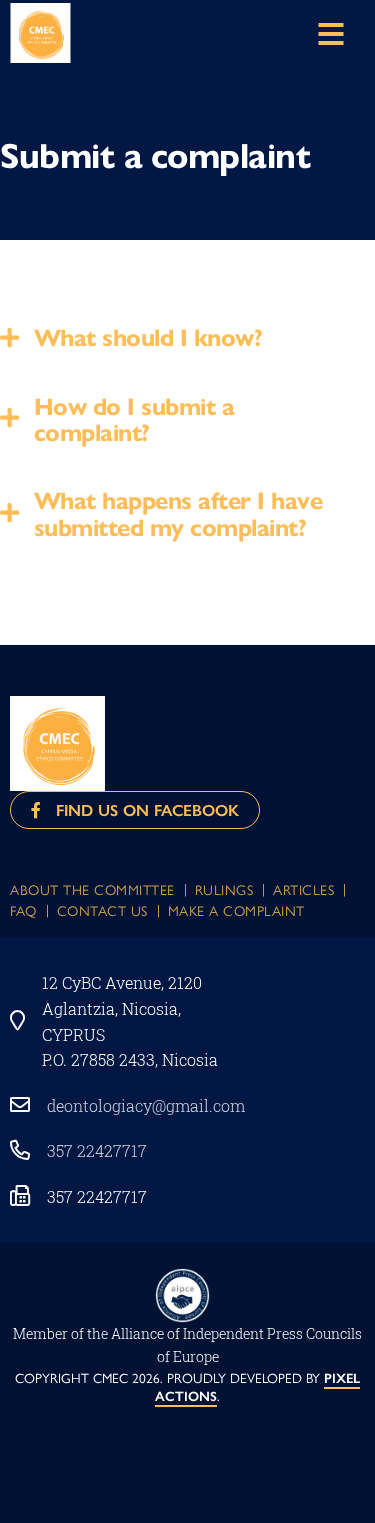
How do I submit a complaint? (134, 418)
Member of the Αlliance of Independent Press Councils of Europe (187, 1345)
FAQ (23, 910)
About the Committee (92, 889)
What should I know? (148, 336)
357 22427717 (97, 1150)
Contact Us (102, 910)
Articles (303, 889)
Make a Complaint (236, 910)
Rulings (224, 889)
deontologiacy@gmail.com (146, 1105)
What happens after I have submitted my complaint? (178, 512)
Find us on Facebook (140, 809)
